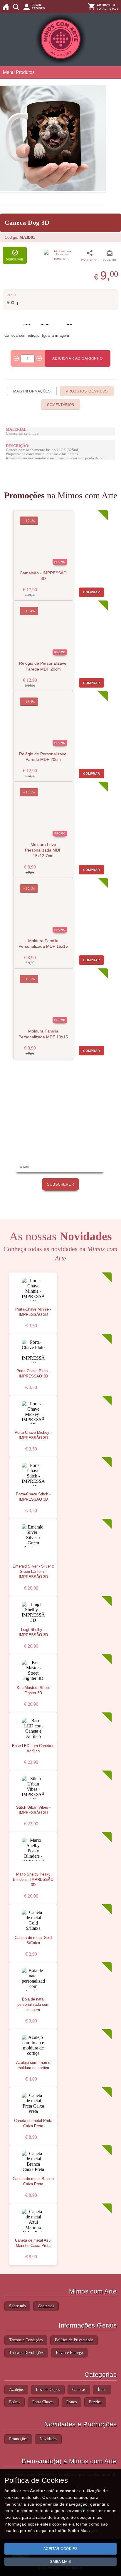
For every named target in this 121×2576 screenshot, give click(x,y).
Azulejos (16, 2390)
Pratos (72, 2402)
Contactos (46, 2306)
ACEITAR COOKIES (61, 2549)
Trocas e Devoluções (26, 2353)
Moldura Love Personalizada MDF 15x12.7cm (43, 850)
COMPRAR (92, 592)
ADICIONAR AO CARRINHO (78, 358)
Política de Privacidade (74, 2340)
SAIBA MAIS (60, 2562)
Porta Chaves (43, 2402)
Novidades (48, 2439)
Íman (102, 2390)
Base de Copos (48, 2390)
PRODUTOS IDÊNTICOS (87, 391)
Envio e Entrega (69, 2353)
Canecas (79, 2390)
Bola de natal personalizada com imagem (33, 2005)
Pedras (15, 2402)
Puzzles (95, 2402)
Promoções (18, 2439)
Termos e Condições (26, 2340)
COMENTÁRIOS (61, 405)
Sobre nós (17, 2306)
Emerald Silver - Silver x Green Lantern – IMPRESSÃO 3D (33, 1572)
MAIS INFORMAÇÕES (32, 391)
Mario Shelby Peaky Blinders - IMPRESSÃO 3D (33, 1880)
